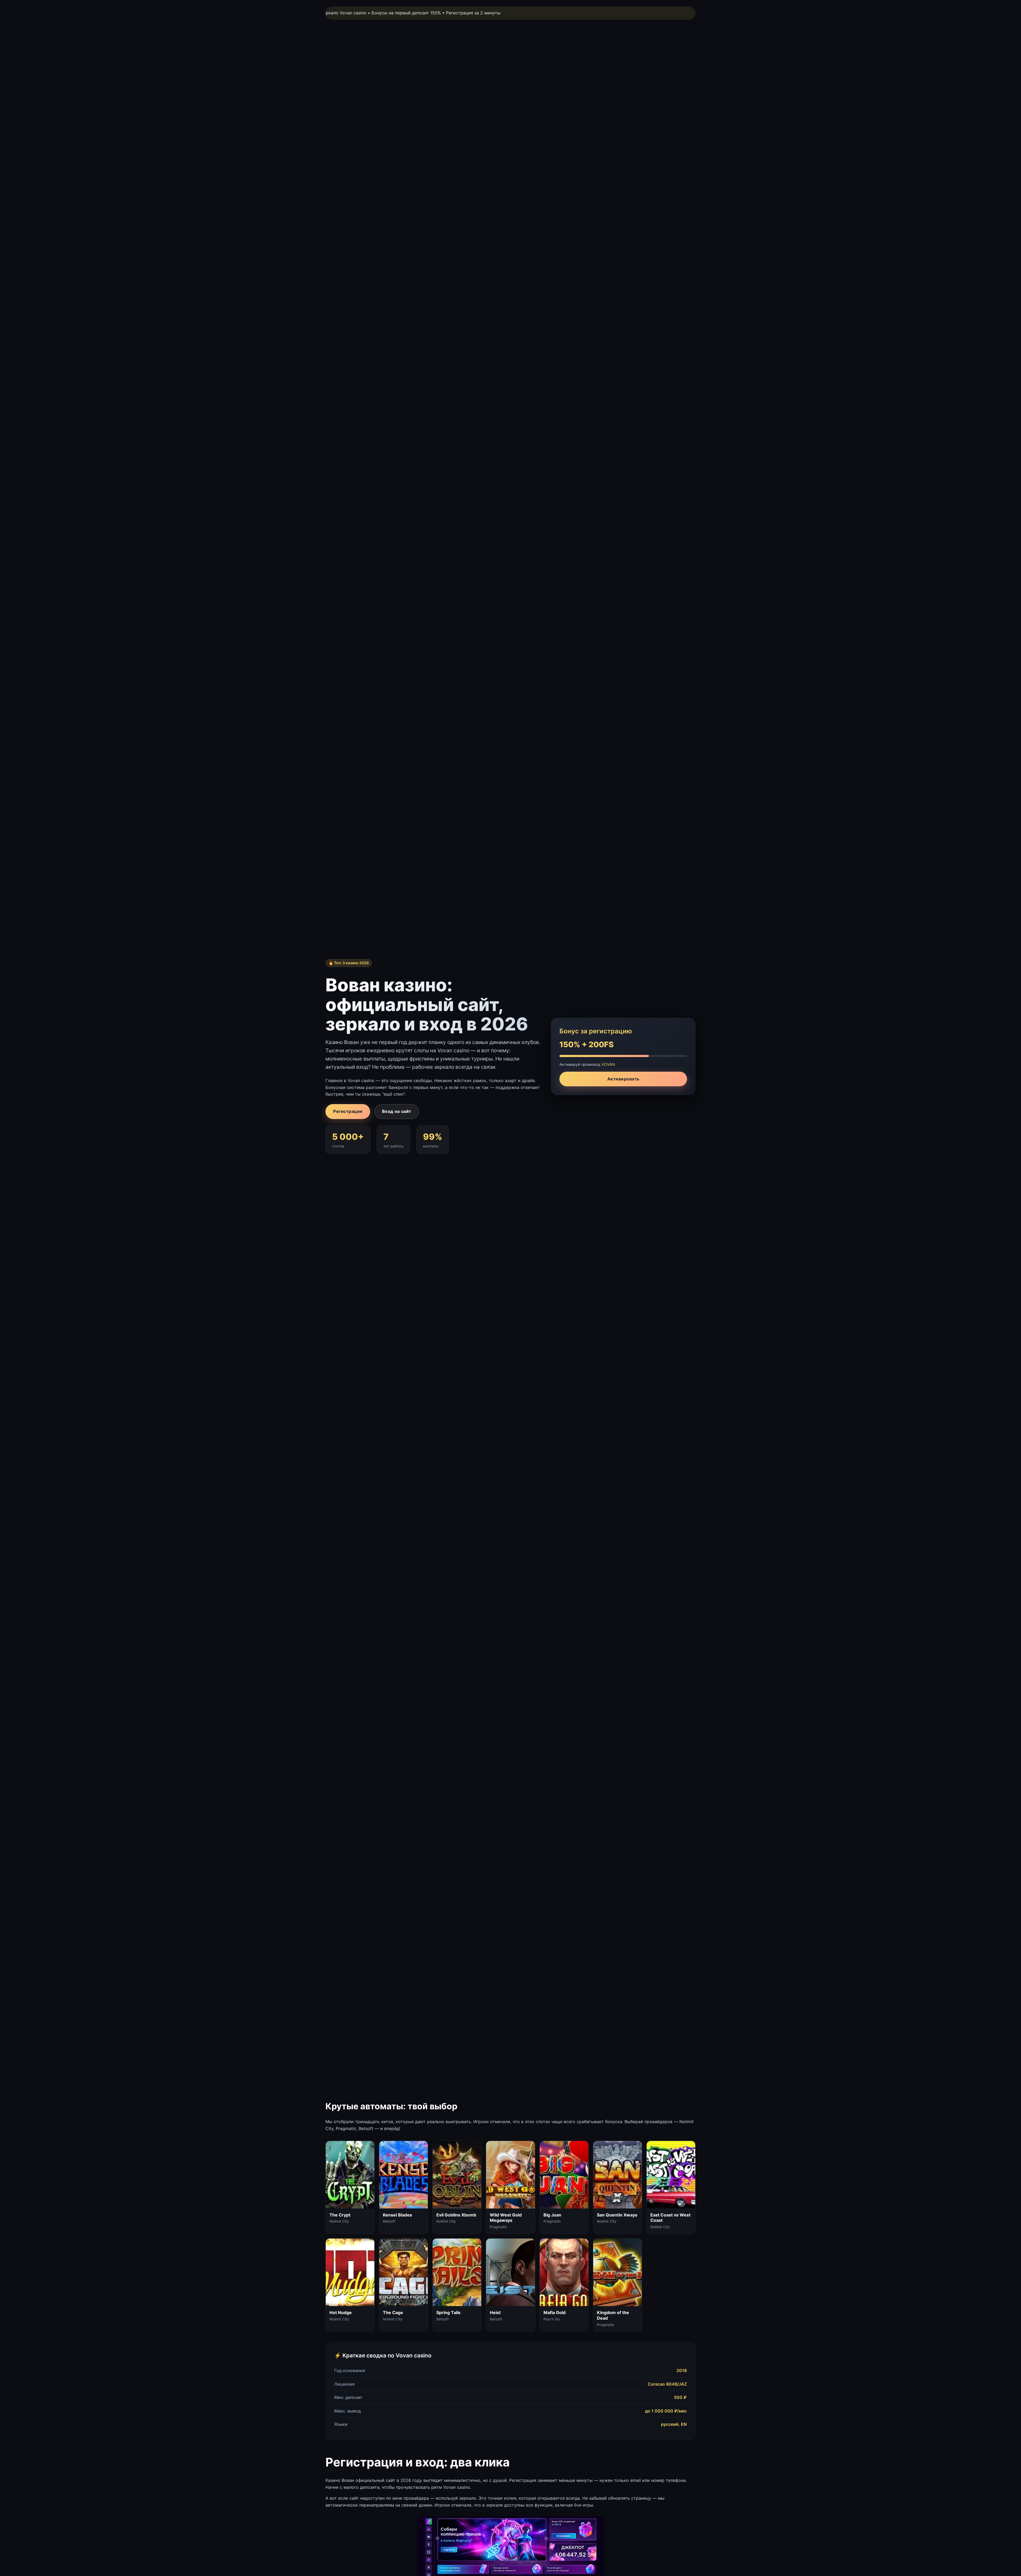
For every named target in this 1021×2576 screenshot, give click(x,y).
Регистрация (348, 1111)
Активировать (623, 1079)
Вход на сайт (397, 1111)
